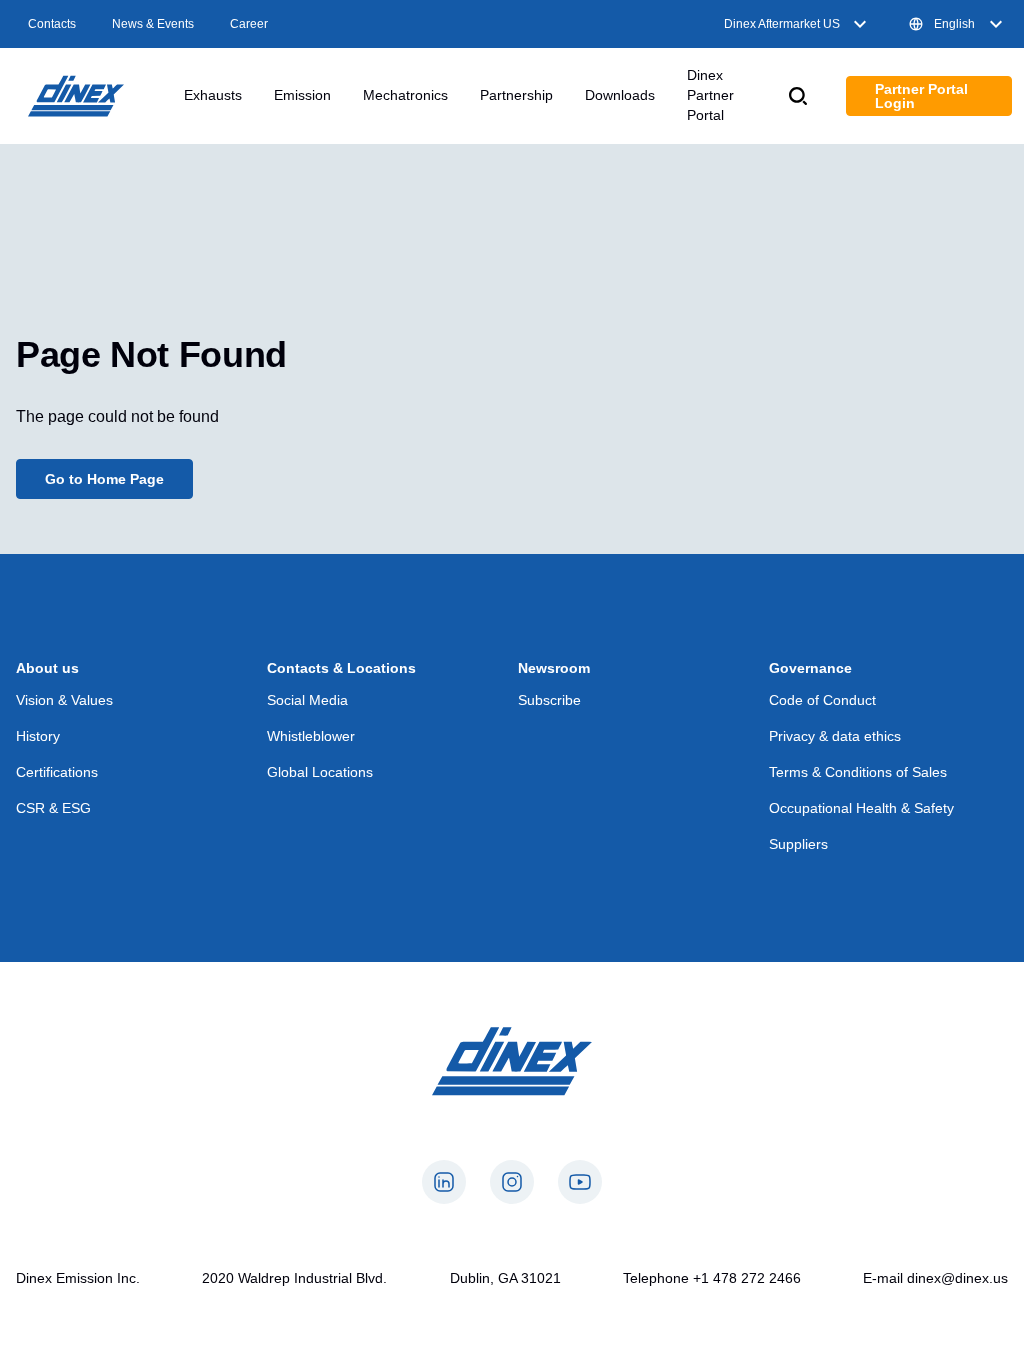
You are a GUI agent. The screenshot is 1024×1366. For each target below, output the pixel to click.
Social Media (307, 700)
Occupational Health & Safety (861, 808)
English (954, 24)
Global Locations (320, 772)
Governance (810, 668)
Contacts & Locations (341, 668)
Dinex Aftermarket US (782, 24)
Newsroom (554, 668)
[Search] (798, 96)
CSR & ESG (53, 808)
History (38, 736)
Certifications (57, 772)
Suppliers (798, 844)
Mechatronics (405, 95)
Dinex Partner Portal (710, 95)
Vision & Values (64, 700)
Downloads (620, 95)
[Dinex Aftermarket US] (76, 96)
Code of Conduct (822, 700)
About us (47, 668)
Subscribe (549, 700)
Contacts (52, 24)
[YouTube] (580, 1182)
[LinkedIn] (444, 1182)
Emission (302, 95)
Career (249, 24)
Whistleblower (311, 736)
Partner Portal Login (921, 96)
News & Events (153, 24)
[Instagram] (512, 1182)
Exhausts (213, 95)
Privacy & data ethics (835, 736)
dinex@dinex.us (957, 1278)
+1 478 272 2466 (747, 1278)
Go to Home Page (104, 479)
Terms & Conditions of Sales (858, 772)
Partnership (516, 95)
